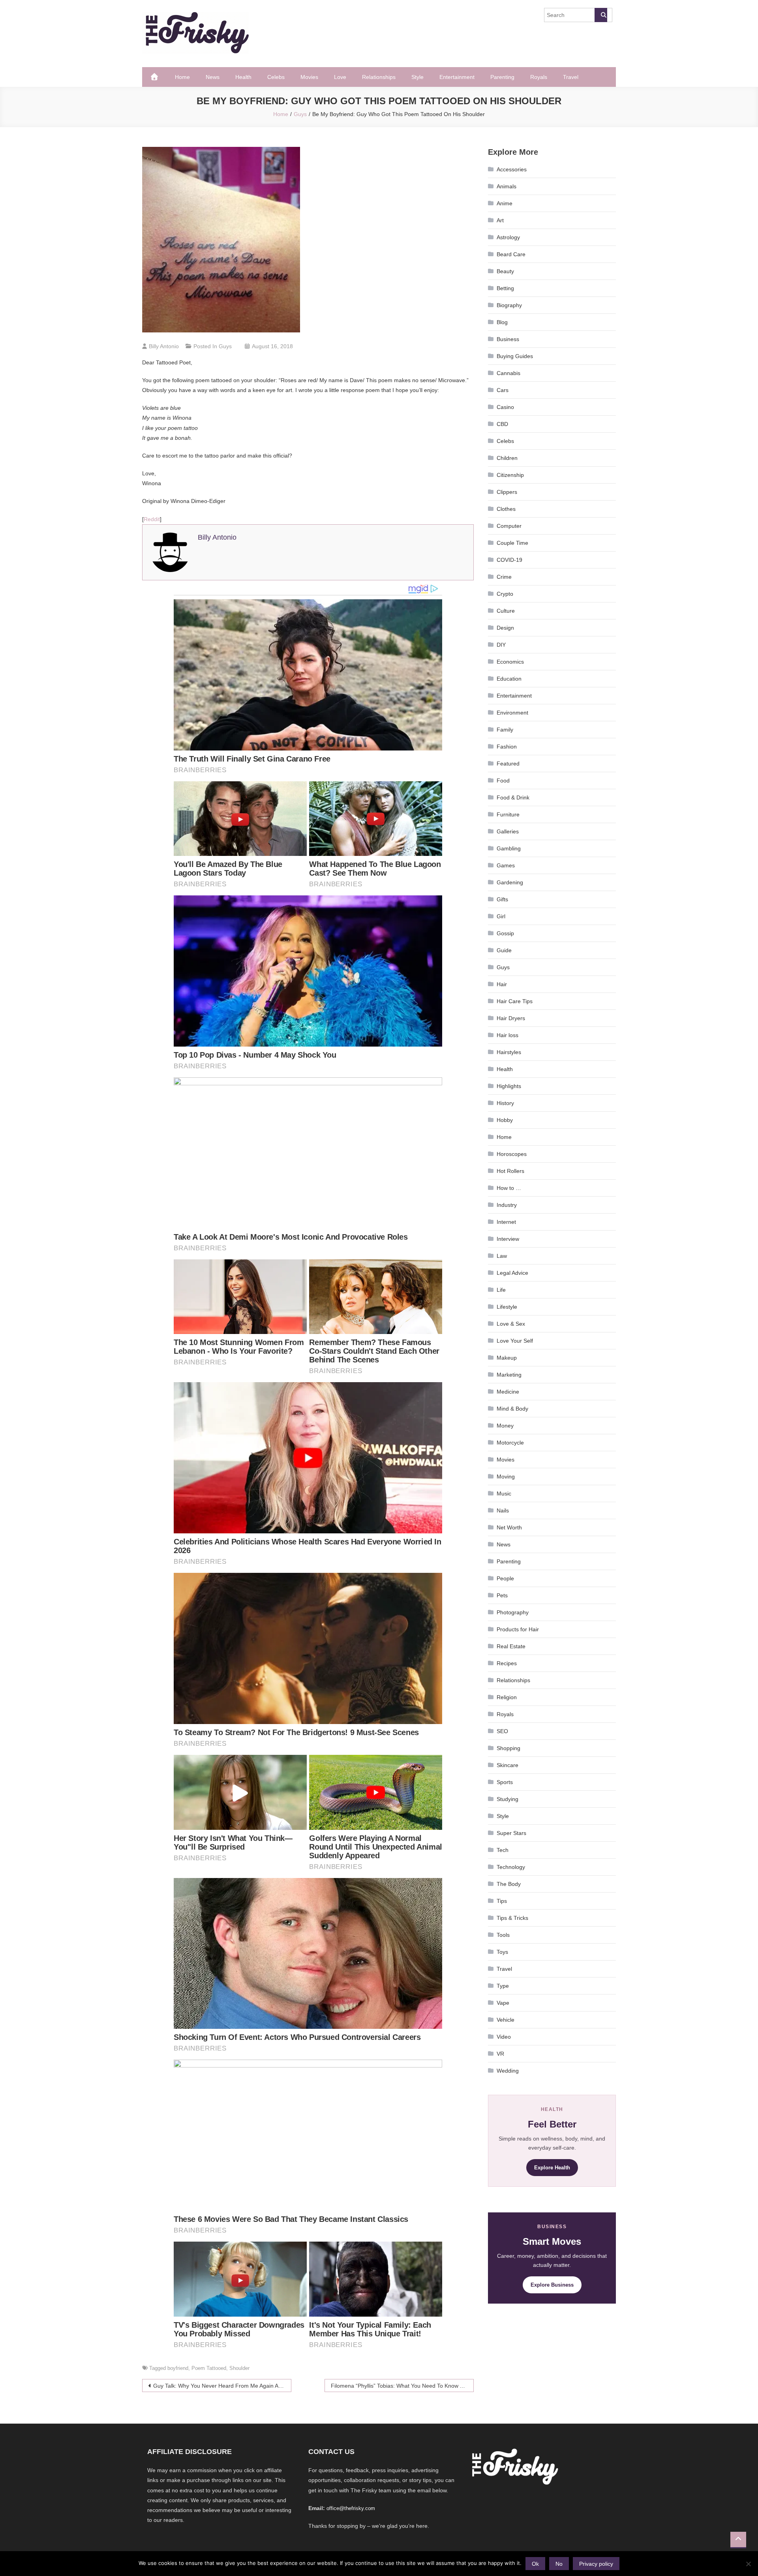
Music (504, 1493)
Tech (503, 1850)
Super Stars (511, 1833)
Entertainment (457, 77)
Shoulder (239, 2368)
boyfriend (178, 2368)
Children (507, 458)
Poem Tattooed (209, 2368)
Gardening (510, 882)
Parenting (502, 77)
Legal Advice (512, 1273)
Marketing (509, 1375)
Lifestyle (507, 1307)
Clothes (506, 509)
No (559, 2564)
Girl (501, 916)
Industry (507, 1205)
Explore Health (552, 2168)
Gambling (509, 848)
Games (506, 865)
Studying (508, 1799)
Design (505, 628)
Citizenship (510, 475)
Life (501, 1290)
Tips (502, 1901)
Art (500, 220)
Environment (512, 713)
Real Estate (511, 1646)
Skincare (508, 1765)
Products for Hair (518, 1629)
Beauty (505, 271)
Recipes (507, 1663)
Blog (502, 322)
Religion (507, 1697)
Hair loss (508, 1035)
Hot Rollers (510, 1171)
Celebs (276, 77)
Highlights (509, 1086)
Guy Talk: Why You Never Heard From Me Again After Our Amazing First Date (222, 2386)
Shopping (508, 1748)
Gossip (505, 933)
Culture (506, 611)
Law (502, 1256)
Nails (503, 1510)
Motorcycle (510, 1443)
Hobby (505, 1120)
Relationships (379, 77)
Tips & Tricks (512, 1918)
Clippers (507, 492)
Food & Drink (513, 797)
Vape (503, 2003)
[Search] (601, 15)
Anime (505, 203)
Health (243, 77)
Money (505, 1426)
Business (508, 339)
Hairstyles (509, 1052)
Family (505, 730)
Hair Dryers (511, 1018)
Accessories (512, 169)
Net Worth (509, 1527)
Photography (513, 1612)
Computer (509, 526)
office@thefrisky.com (351, 2508)
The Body (509, 1884)
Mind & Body (512, 1409)
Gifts (502, 899)
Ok (535, 2564)
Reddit (152, 519)
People (505, 1578)
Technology (511, 1867)
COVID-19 (509, 560)
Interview (508, 1239)
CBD (502, 424)
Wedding (508, 2071)
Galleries (508, 831)
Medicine (508, 1392)
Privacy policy (596, 2564)
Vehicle (506, 2020)
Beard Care (511, 254)
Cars (503, 390)
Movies (309, 77)
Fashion (507, 747)
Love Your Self (515, 1341)
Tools (503, 1935)
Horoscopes (512, 1154)
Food (503, 780)
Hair (502, 984)
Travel (571, 77)
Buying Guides (515, 356)
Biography (509, 305)
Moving (506, 1477)
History (505, 1103)
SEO (502, 1731)
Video (504, 2037)
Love (340, 77)
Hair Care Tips (515, 1001)
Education (509, 679)
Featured (508, 764)
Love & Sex (511, 1324)
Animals (507, 186)
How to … (509, 1188)
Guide (504, 950)
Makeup (507, 1358)
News (213, 77)
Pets (502, 1595)
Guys (225, 346)
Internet (506, 1222)
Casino (505, 407)
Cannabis (508, 373)
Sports (505, 1782)
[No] (748, 2564)
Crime (504, 577)
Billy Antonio (164, 346)
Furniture (508, 814)
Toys (502, 1952)
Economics (510, 662)
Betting (505, 288)
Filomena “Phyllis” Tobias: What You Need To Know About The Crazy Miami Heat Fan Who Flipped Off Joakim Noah (402, 2386)
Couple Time (512, 543)
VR (500, 2054)
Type (503, 1986)
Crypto (505, 594)
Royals (539, 77)
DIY (501, 645)
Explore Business (552, 2285)
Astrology (508, 237)
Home (182, 77)
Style (417, 77)
